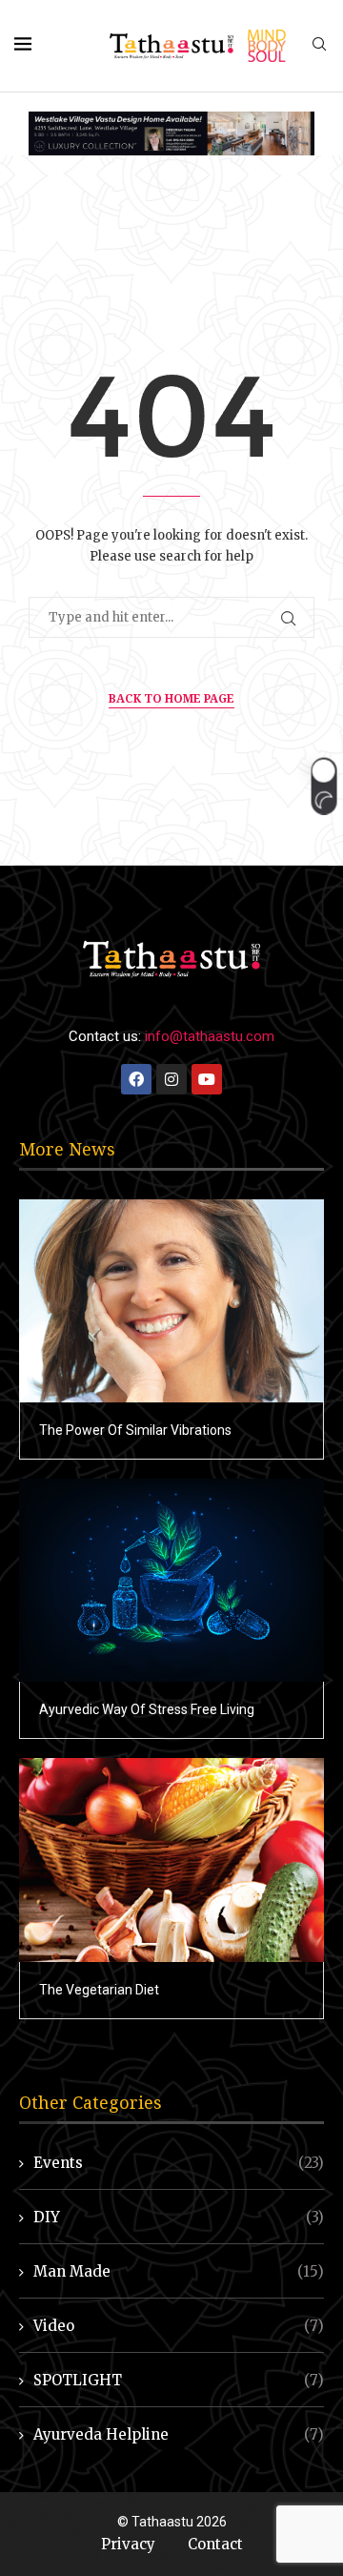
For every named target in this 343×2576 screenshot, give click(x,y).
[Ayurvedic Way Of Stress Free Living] (171, 1580)
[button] (323, 786)
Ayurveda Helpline (179, 2434)
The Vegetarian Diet (99, 1990)
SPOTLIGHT (179, 2380)
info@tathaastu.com (210, 1036)
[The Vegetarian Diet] (171, 1860)
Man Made (179, 2271)
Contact (215, 2544)
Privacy (128, 2544)
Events (179, 2163)
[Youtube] (207, 1079)
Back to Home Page (171, 698)
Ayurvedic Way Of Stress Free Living (147, 1709)
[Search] (319, 46)
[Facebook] (136, 1079)
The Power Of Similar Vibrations (135, 1430)
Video (179, 2326)
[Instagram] (171, 1079)
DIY (179, 2217)
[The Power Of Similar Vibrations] (171, 1301)
